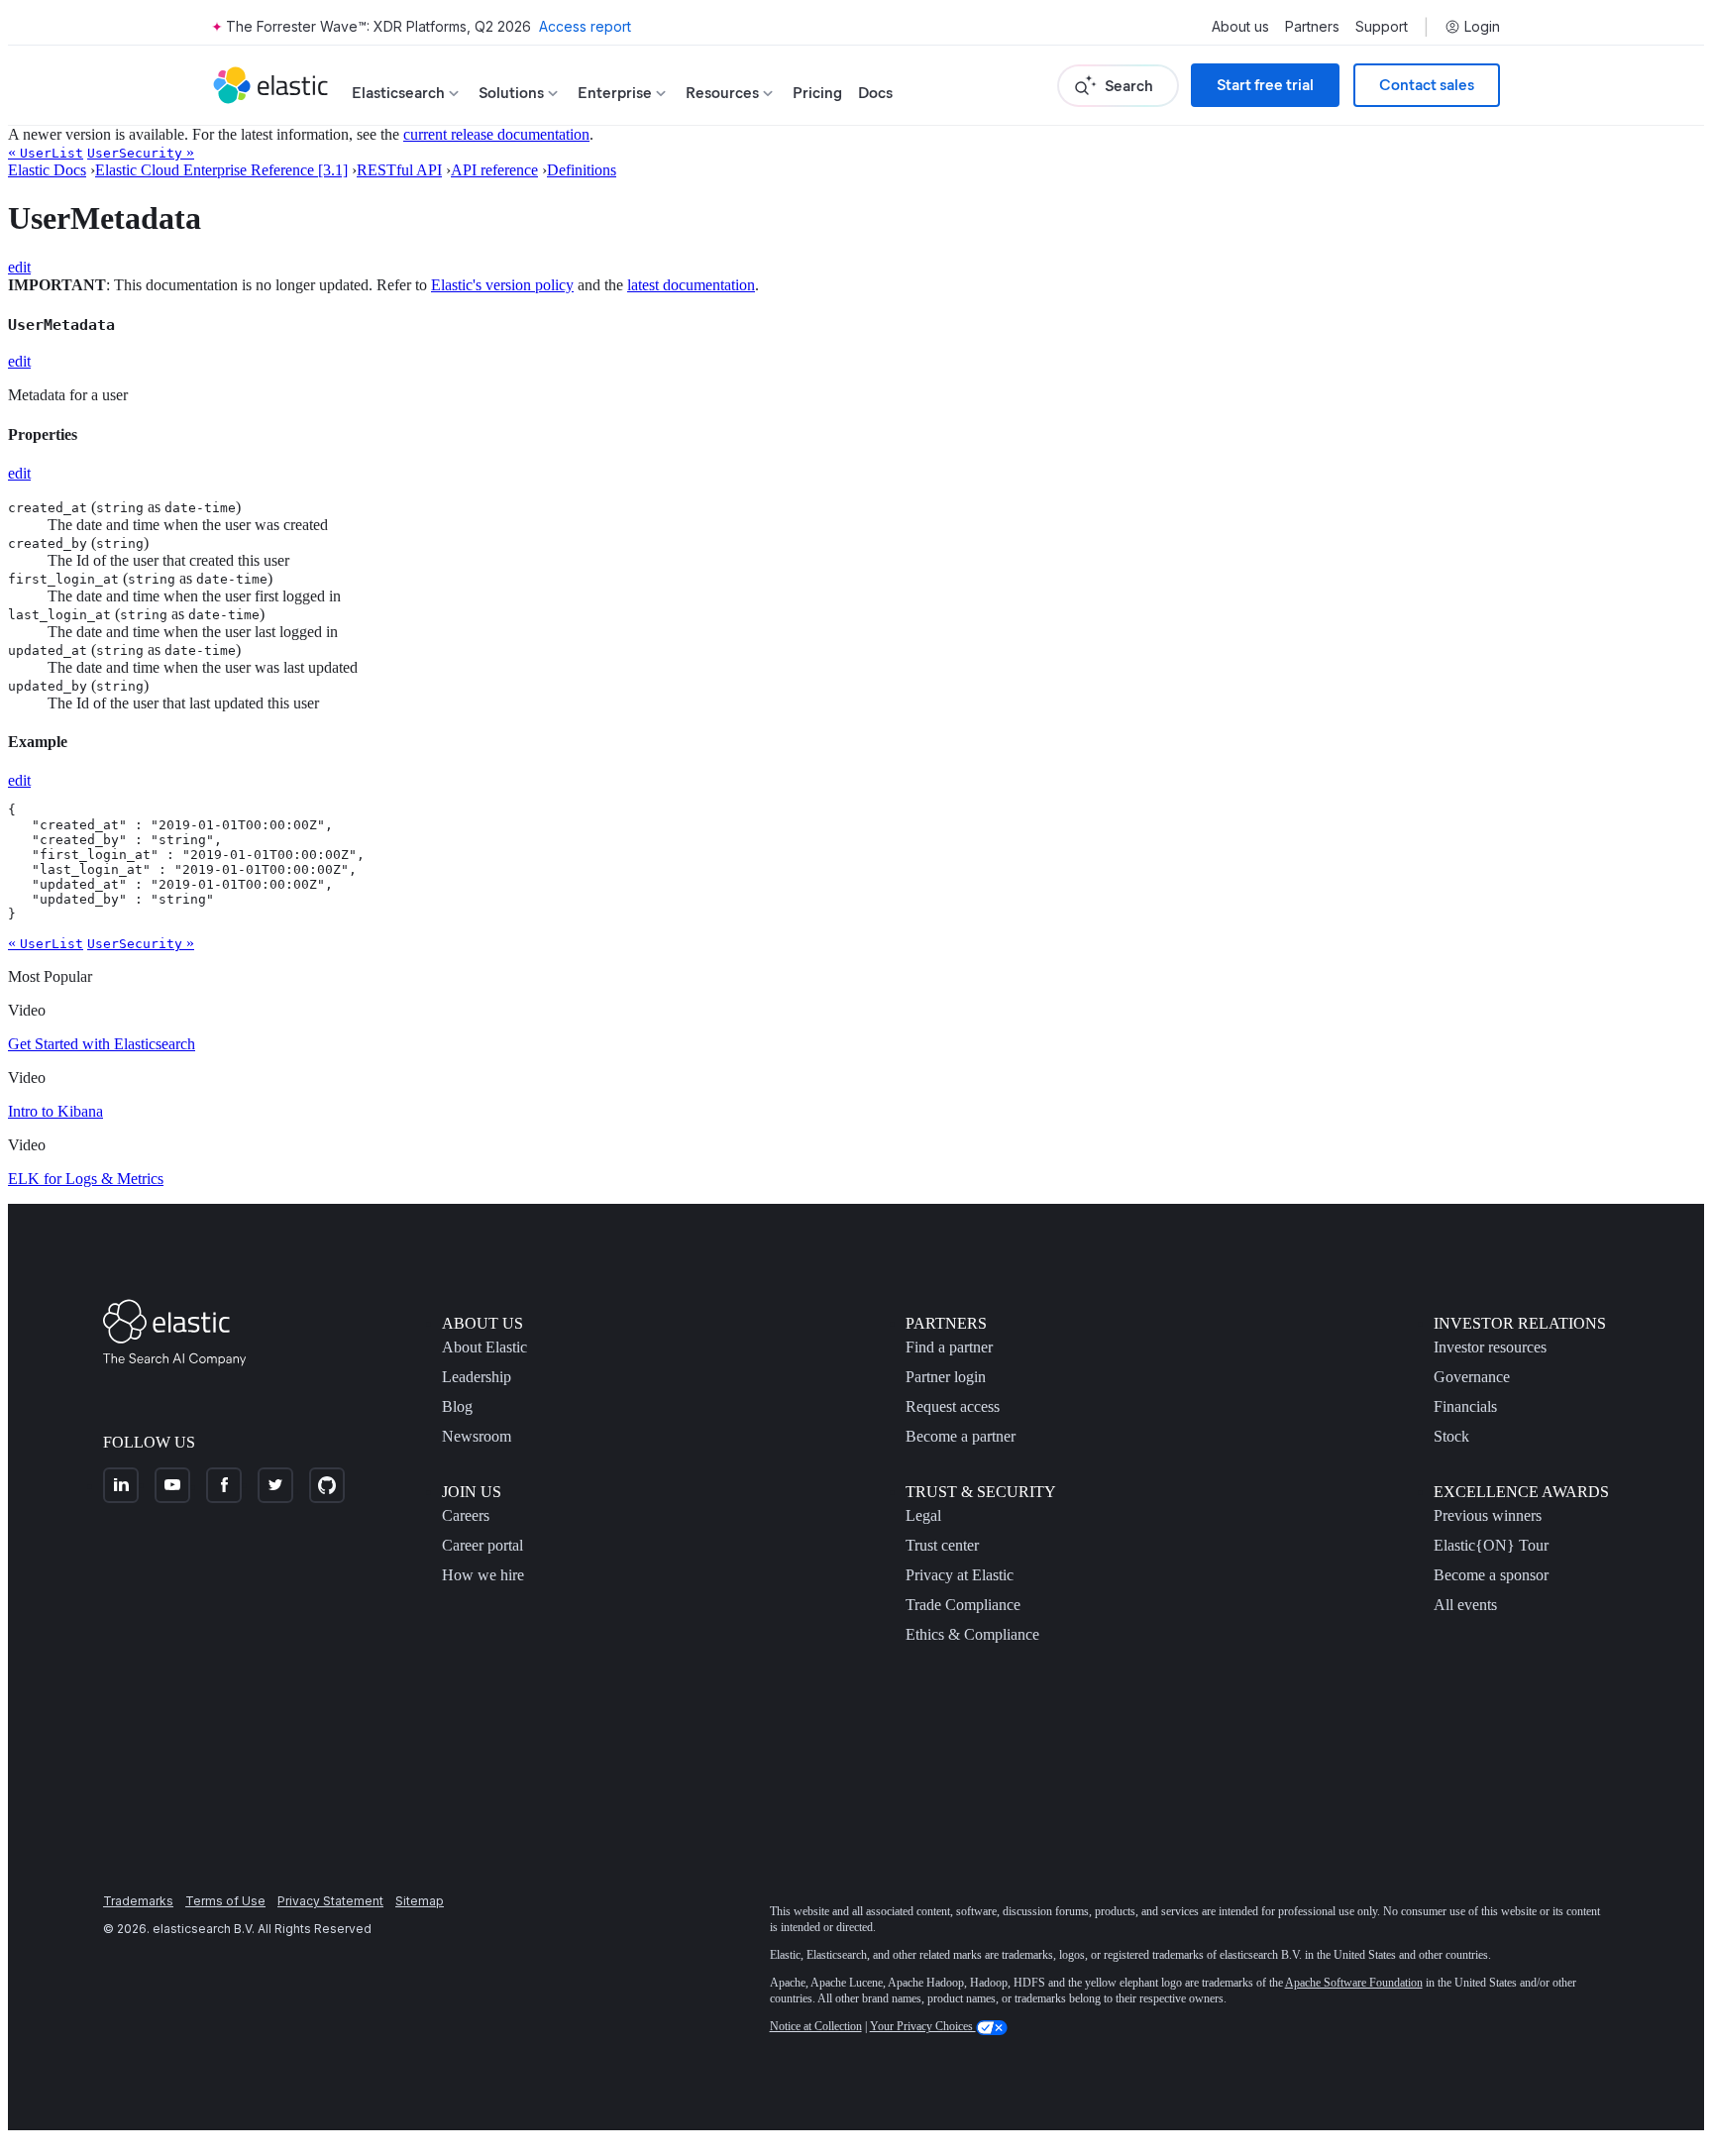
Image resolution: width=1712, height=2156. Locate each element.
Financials (1465, 1406)
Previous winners (1488, 1515)
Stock (1451, 1436)
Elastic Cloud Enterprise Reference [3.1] (221, 170)
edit (19, 267)
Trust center (942, 1545)
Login (1482, 27)
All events (1465, 1605)
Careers (466, 1515)
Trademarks (138, 1901)
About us (1240, 27)
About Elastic (484, 1347)
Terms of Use (225, 1901)
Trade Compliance (963, 1605)
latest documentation (691, 285)
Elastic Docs (47, 170)
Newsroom (477, 1436)
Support (1382, 27)
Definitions (582, 170)
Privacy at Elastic (960, 1575)
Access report (585, 26)
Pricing (817, 93)
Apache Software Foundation (1354, 1983)
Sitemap (420, 1901)
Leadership (477, 1377)
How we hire (483, 1575)
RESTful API (399, 170)
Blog (457, 1406)
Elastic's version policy (502, 285)
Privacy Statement (330, 1901)
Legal (923, 1515)
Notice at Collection (816, 2026)
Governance (1472, 1377)
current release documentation (496, 134)
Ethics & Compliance (972, 1634)
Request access (953, 1406)
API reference (494, 170)
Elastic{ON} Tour (1491, 1545)
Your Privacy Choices (923, 2026)
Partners (1312, 27)
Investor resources (1490, 1347)
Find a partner (949, 1347)
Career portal (482, 1545)
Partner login (946, 1377)
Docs (875, 93)
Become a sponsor (1491, 1575)
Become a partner (961, 1436)
